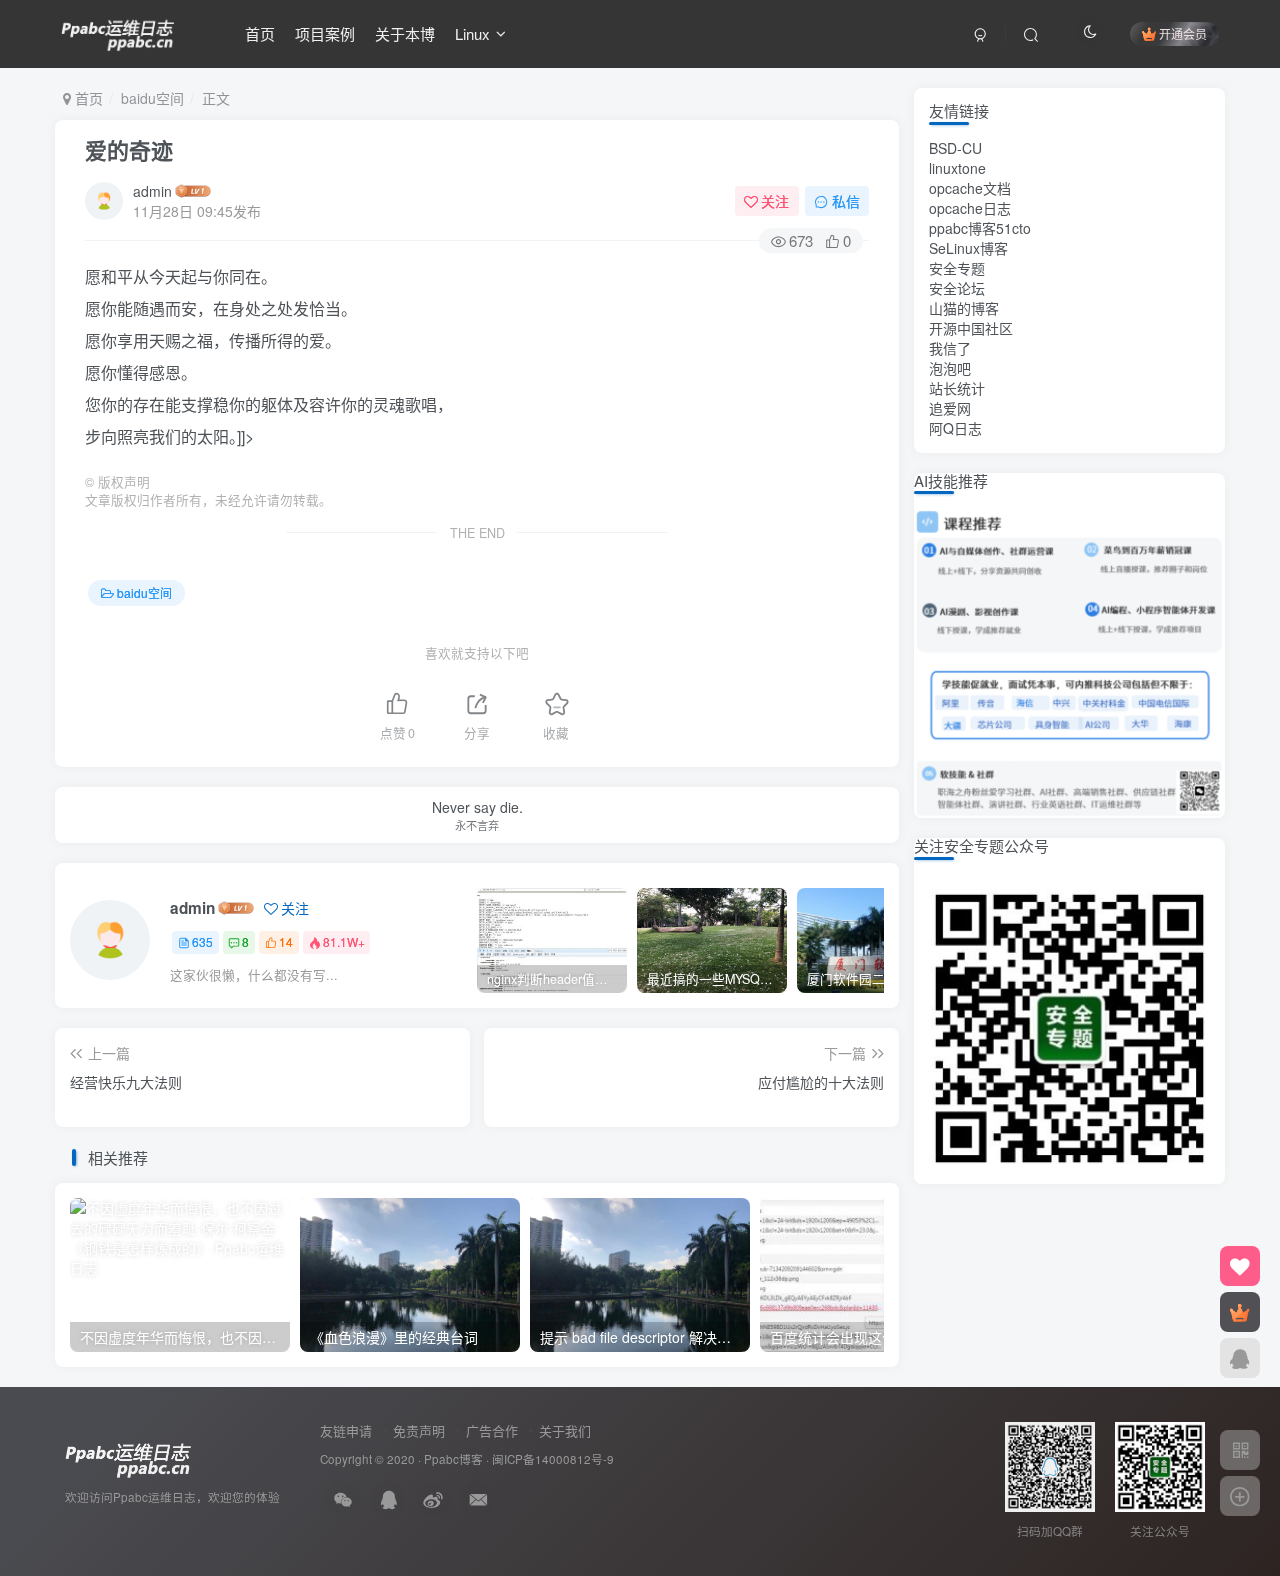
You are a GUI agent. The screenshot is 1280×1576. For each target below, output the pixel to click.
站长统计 (957, 388)
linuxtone (957, 168)
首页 (260, 33)
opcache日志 (970, 208)
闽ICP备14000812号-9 (553, 1459)
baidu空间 (152, 98)
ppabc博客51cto (980, 228)
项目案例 (325, 33)
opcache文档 (970, 188)
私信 (846, 201)
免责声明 (419, 1430)
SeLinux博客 (968, 248)
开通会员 (1183, 33)
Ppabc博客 (453, 1459)
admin (152, 191)
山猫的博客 (964, 308)
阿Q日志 (955, 428)
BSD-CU (955, 148)
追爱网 (950, 408)
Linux (472, 33)
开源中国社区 (971, 328)
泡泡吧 (950, 368)
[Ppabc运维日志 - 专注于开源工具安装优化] (118, 31)
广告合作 (492, 1430)
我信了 (950, 348)
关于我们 (565, 1430)
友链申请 (346, 1430)
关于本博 (405, 33)
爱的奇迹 (129, 150)
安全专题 (957, 268)
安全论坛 (957, 288)
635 (202, 941)
